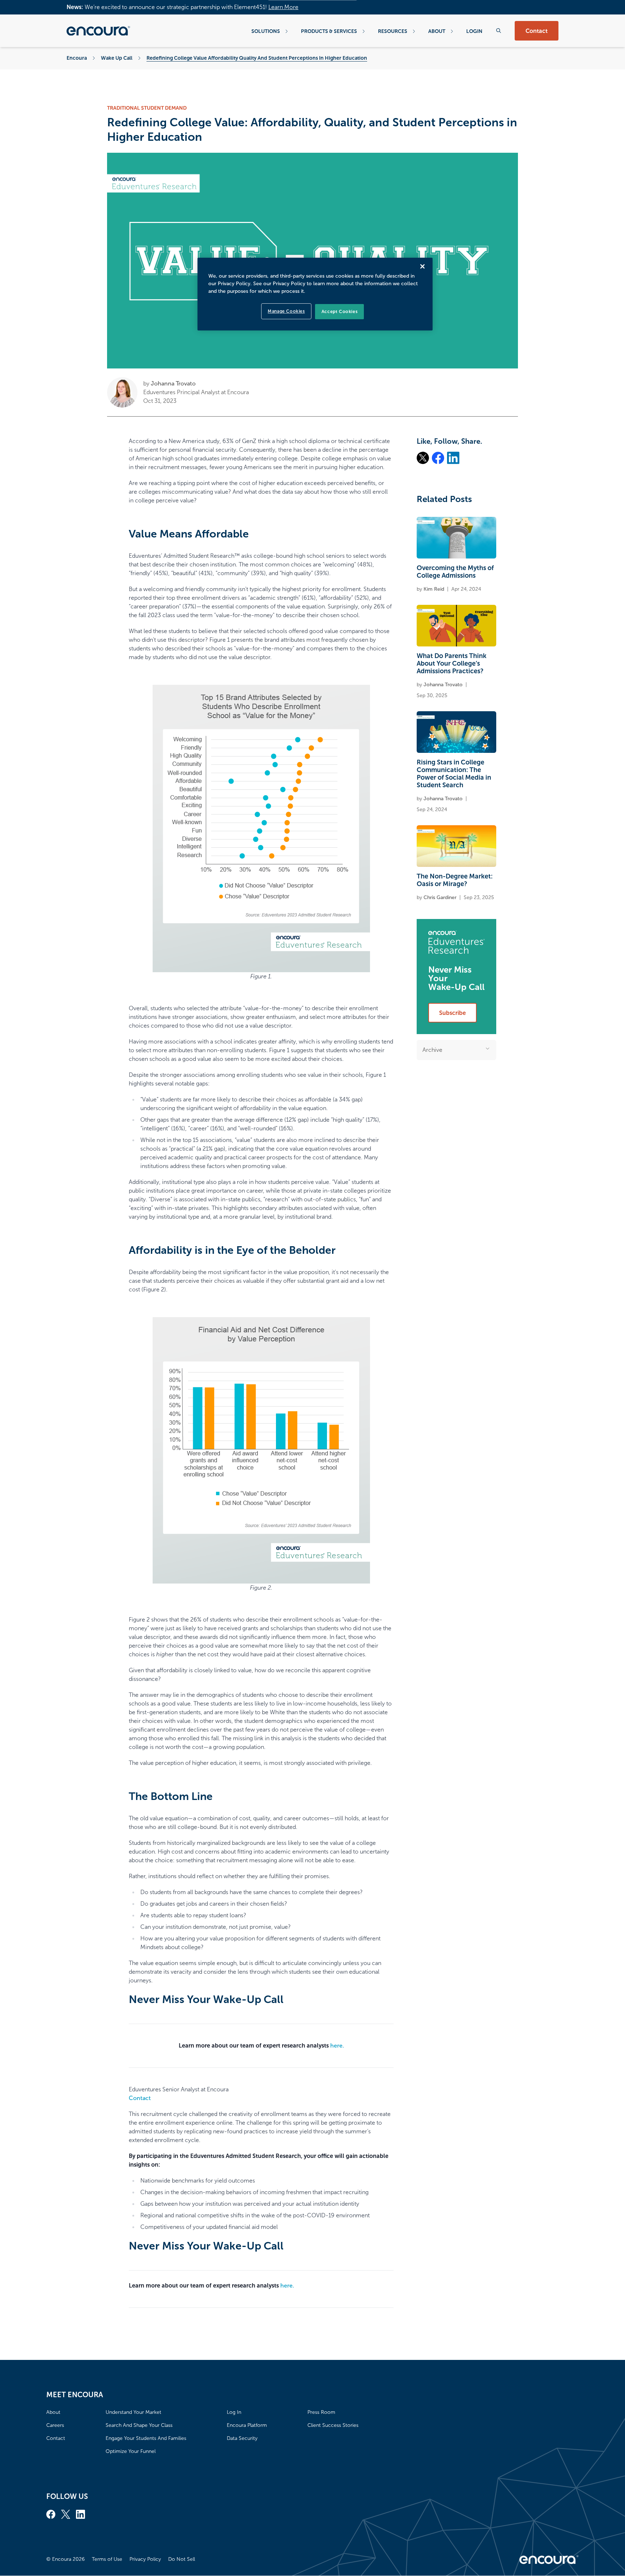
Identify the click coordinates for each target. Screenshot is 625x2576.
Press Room (321, 2412)
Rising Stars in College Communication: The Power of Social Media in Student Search (454, 774)
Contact (537, 31)
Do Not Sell (182, 2559)
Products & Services (329, 31)
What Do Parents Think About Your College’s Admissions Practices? (452, 663)
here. (337, 2046)
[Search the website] (499, 31)
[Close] (422, 266)
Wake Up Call (117, 58)
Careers (55, 2425)
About (437, 31)
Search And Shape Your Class (139, 2425)
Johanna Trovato (173, 383)
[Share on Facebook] (438, 458)
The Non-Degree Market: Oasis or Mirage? (455, 880)
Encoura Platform (247, 2425)
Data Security (242, 2438)
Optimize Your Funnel (131, 2451)
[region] (315, 294)
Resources (393, 31)
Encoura (77, 58)
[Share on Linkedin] (453, 458)
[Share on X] (423, 458)
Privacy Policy (145, 2559)
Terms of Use (107, 2559)
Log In (234, 2412)
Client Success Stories (333, 2425)
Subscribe (452, 1013)
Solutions (266, 31)
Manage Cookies (286, 311)
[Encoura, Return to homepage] (98, 31)
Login (474, 31)
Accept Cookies (339, 312)
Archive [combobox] (432, 1050)
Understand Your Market (133, 2412)
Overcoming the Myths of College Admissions (455, 572)
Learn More (283, 7)
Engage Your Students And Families (146, 2438)
